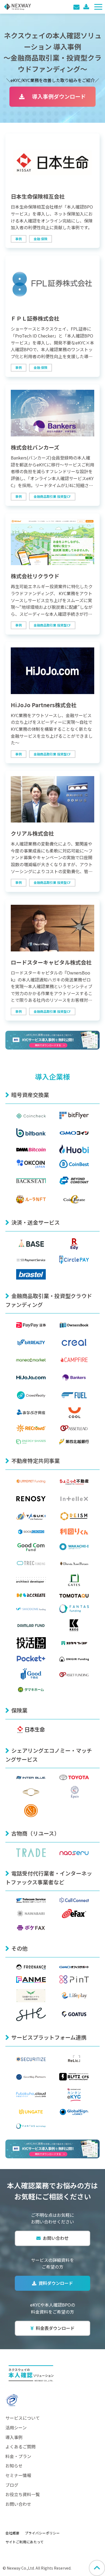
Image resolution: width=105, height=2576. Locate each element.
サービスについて (23, 2418)
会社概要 (12, 2533)
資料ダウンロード (56, 2283)
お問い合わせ (77, 7)
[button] (98, 7)
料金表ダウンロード (87, 7)
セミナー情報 (18, 2475)
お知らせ (14, 2466)
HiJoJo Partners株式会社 (44, 705)
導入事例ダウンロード (59, 96)
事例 (19, 239)
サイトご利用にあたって (24, 2542)
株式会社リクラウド (35, 576)
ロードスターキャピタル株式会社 (51, 962)
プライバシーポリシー (42, 2533)
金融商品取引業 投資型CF (52, 496)
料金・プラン (18, 2456)
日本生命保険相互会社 (38, 196)
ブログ (12, 2485)
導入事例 (14, 2437)
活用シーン (16, 2427)
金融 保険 (41, 239)
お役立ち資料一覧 (23, 2494)
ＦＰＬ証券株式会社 (35, 318)
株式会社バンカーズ (35, 447)
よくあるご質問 (20, 2447)
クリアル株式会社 (32, 833)
